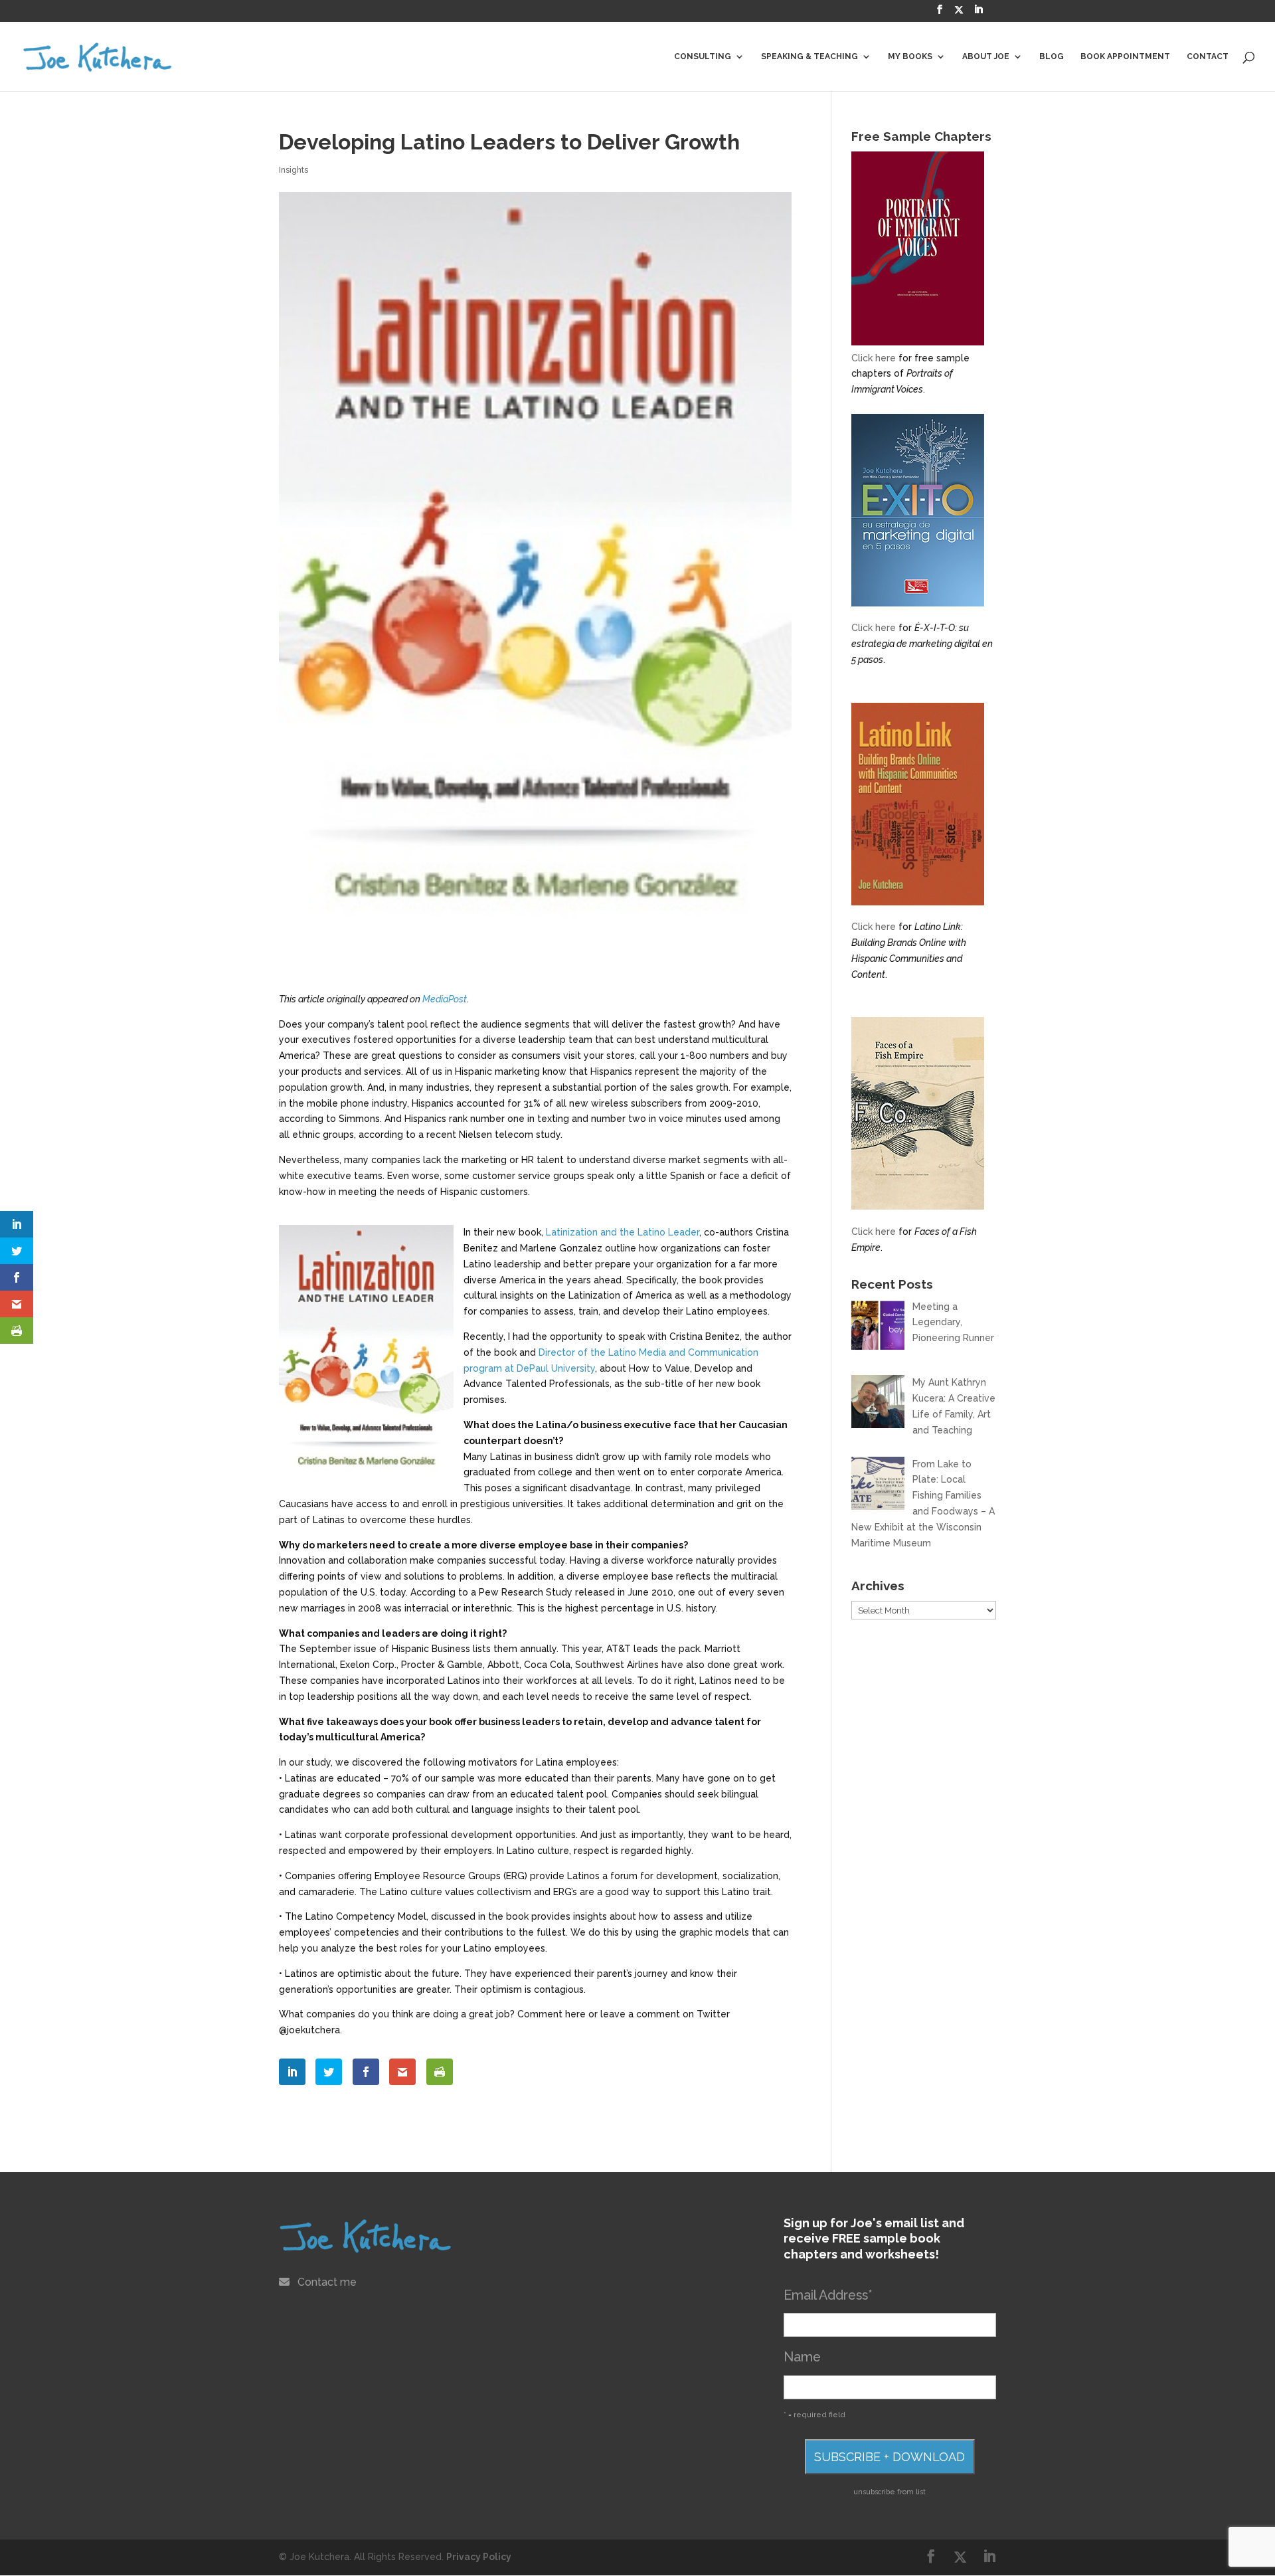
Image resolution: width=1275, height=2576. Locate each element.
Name (802, 2357)
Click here (874, 358)
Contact (1208, 56)
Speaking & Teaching (809, 56)
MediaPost (445, 999)
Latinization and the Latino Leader (623, 1232)
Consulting (703, 56)
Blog (1052, 56)
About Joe (986, 56)
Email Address (828, 2295)
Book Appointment (1125, 56)
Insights (294, 170)
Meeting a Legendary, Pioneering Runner (953, 1323)
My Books (910, 56)
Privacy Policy (479, 2557)
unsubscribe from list (890, 2492)
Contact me (327, 2282)
